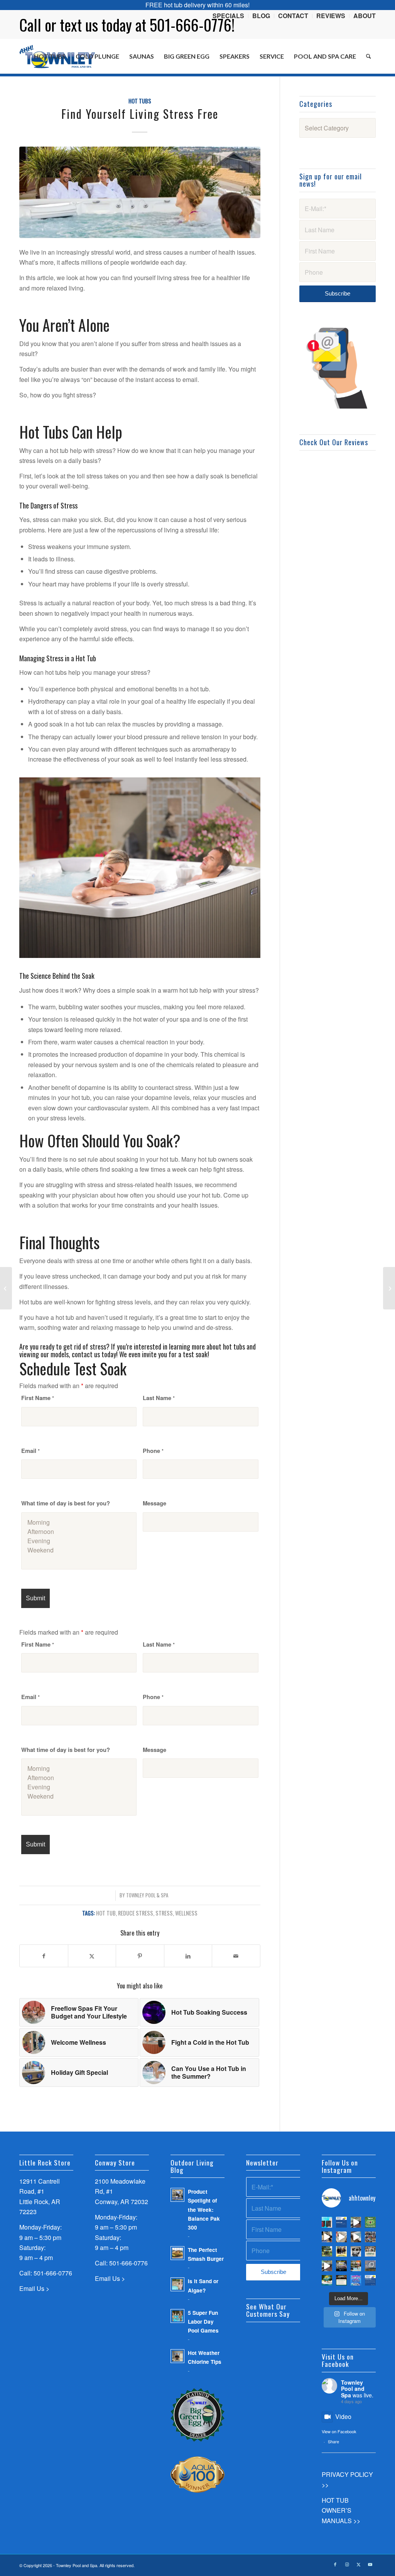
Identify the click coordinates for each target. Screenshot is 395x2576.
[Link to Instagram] (347, 2564)
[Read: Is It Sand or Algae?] (177, 2284)
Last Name (159, 1398)
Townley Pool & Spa (147, 1895)
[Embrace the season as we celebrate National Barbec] (341, 2266)
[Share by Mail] (236, 1956)
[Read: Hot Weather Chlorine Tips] (177, 2356)
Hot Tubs (140, 101)
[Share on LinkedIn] (188, 1956)
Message (154, 1503)
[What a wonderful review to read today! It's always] (341, 2222)
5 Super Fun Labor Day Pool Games (203, 2322)
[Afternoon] (79, 1532)
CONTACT (293, 16)
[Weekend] (79, 1550)
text (71, 25)
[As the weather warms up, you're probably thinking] (341, 2280)
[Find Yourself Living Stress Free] (140, 192)
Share (333, 2441)
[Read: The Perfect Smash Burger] (177, 2253)
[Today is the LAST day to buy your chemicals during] (356, 2280)
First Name (38, 1398)
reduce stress (136, 1913)
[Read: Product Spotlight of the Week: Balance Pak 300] (177, 2195)
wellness (186, 1913)
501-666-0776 (53, 2273)
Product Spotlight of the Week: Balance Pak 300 (204, 2209)
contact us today (94, 1354)
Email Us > (34, 2288)
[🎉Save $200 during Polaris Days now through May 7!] (356, 2266)
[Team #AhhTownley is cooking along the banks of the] (356, 2252)
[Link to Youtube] (370, 2564)
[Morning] (79, 1522)
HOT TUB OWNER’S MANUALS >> (341, 2510)
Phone (153, 1451)
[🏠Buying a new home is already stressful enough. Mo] (341, 2237)
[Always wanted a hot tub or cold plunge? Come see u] (356, 2222)
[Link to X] (358, 2564)
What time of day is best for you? (66, 1503)
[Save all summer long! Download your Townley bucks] (370, 2222)
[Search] (369, 56)
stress (164, 1913)
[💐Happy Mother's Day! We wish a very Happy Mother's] (341, 2252)
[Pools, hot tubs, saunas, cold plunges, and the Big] (370, 2280)
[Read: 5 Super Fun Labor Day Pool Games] (177, 2316)
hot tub (106, 1913)
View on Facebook (339, 2431)
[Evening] (79, 1541)
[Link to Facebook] (335, 2564)
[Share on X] (92, 1956)
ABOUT (365, 16)
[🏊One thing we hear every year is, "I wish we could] (327, 2222)
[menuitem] (229, 16)
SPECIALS (228, 16)
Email (30, 1451)
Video (343, 2416)
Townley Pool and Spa (353, 2389)
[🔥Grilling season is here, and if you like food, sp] (327, 2252)
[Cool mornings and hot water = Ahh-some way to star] (370, 2266)
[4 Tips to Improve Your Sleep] (389, 1288)
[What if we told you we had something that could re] (356, 2237)
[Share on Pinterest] (140, 1956)
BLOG (261, 16)
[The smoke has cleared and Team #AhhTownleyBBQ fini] (370, 2237)
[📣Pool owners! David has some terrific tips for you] (327, 2237)
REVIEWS (331, 16)
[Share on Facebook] (44, 1956)
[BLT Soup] (6, 1288)
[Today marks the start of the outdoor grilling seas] (370, 2252)
